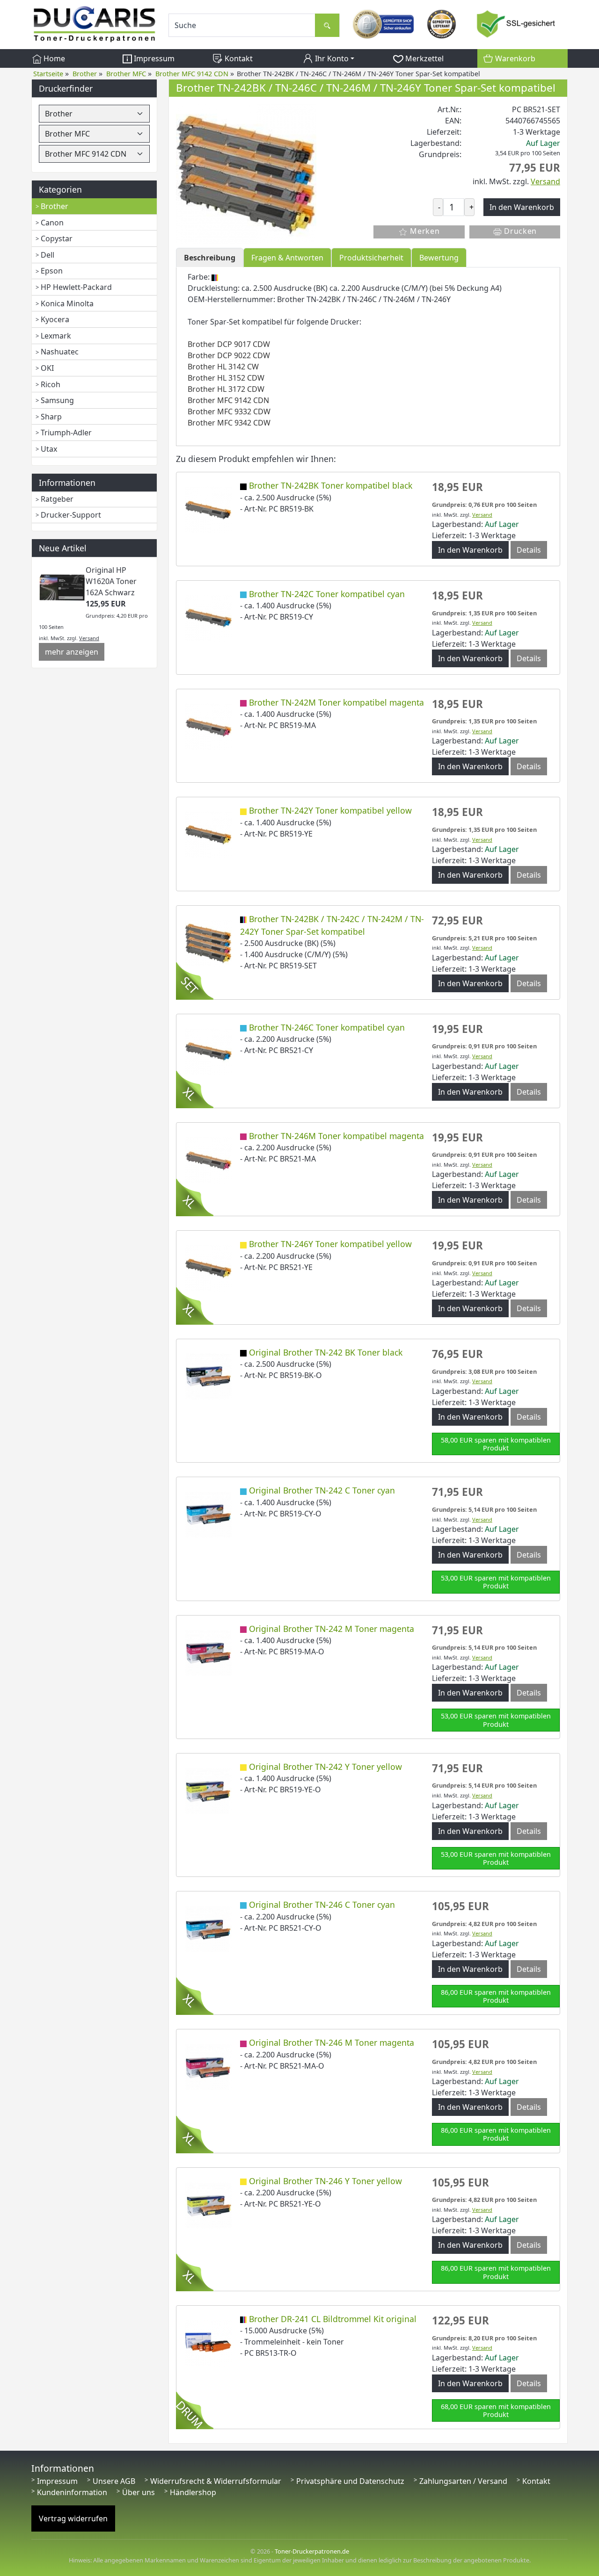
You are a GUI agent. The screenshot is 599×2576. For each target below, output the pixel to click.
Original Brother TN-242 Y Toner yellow (325, 1767)
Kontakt (238, 58)
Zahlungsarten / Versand (463, 2481)
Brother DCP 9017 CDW (229, 344)
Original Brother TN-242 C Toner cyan (322, 1490)
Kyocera (55, 319)
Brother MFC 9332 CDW (229, 411)
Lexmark (56, 336)
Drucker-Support (71, 515)
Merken (424, 231)
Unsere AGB (114, 2481)
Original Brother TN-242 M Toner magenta (332, 1629)
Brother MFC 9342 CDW (229, 423)
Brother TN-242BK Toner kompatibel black (331, 485)
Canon (52, 223)
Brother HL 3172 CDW (226, 389)
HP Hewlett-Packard (76, 287)
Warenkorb (514, 58)
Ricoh (51, 384)
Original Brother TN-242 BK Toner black (326, 1352)
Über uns (139, 2492)
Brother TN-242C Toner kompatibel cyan (327, 594)
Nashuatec (60, 352)
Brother (55, 206)
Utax (49, 449)
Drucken (520, 231)
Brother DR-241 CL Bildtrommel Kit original (333, 2319)
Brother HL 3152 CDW (226, 378)
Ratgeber (57, 499)
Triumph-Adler (66, 433)
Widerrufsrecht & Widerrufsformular (216, 2481)
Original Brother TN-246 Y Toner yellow (325, 2181)
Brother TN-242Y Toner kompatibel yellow (330, 810)
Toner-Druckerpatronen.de (312, 2551)
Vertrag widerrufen (73, 2518)
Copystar (57, 238)
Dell (47, 255)
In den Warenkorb (470, 550)
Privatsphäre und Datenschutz (350, 2481)
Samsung (57, 400)
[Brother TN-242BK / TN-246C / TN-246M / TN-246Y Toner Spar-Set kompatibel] (246, 173)
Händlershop (193, 2492)
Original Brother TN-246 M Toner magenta (332, 2042)
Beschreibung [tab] (210, 258)
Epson (52, 271)
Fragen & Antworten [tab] (287, 258)
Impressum (153, 58)
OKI (47, 368)
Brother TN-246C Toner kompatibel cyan (327, 1027)
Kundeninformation (72, 2492)
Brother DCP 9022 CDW (229, 355)
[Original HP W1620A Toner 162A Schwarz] (62, 587)
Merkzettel (424, 58)
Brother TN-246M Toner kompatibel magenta (336, 1136)
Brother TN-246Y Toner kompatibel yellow (330, 1244)
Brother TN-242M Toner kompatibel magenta (336, 702)
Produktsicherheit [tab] (371, 258)
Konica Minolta (67, 303)
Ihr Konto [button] (331, 58)
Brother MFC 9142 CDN (228, 400)
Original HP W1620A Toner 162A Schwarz (111, 581)
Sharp (51, 417)
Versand (89, 638)
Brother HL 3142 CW (223, 367)
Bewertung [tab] (439, 258)
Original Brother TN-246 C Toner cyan (322, 1905)
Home (53, 58)
